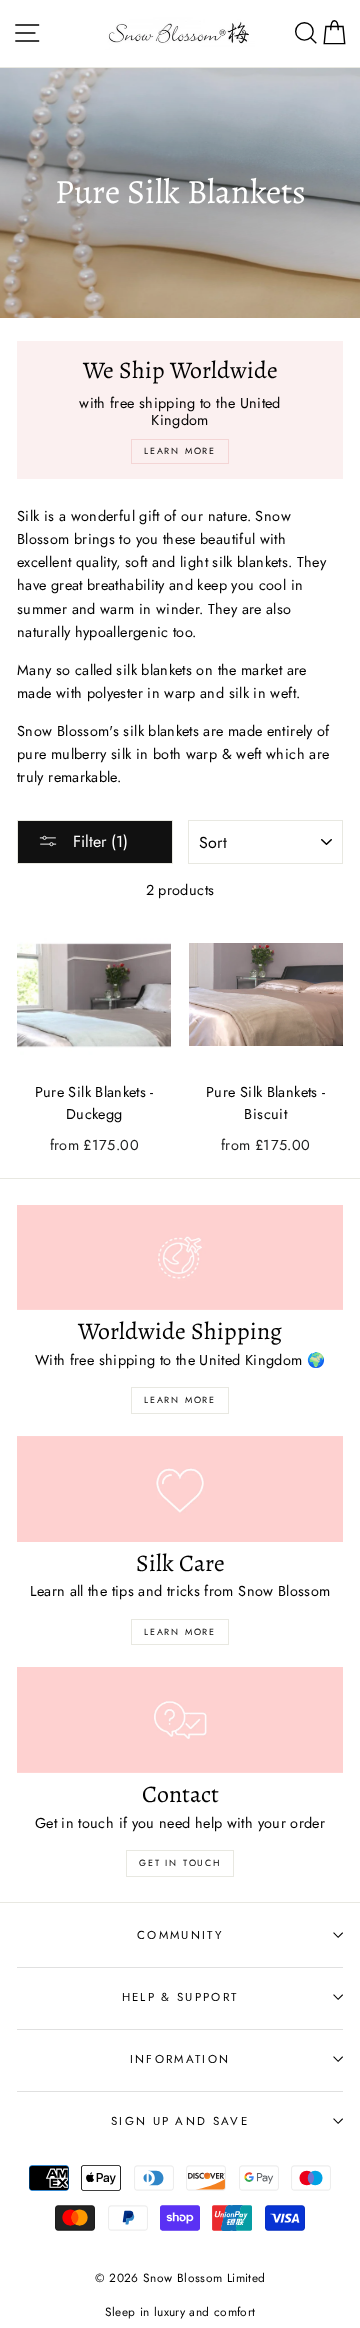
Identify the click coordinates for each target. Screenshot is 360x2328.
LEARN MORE (180, 1631)
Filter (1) (98, 841)
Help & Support (180, 1997)
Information (180, 2059)
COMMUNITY (180, 1935)
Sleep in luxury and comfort (180, 2311)
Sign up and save (180, 2121)
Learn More (180, 1399)
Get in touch (180, 1862)
